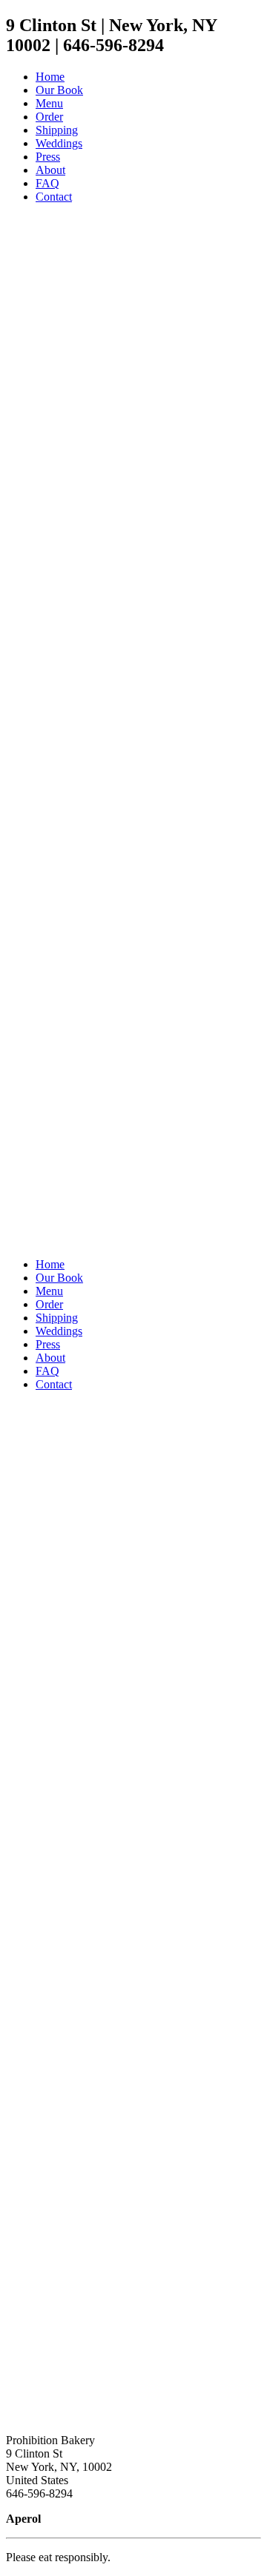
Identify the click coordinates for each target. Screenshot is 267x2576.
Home (50, 1264)
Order (49, 1304)
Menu (49, 1291)
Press (48, 1344)
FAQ (47, 1371)
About (50, 1358)
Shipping (57, 1318)
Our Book (59, 1278)
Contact (54, 1384)
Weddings (59, 1331)
